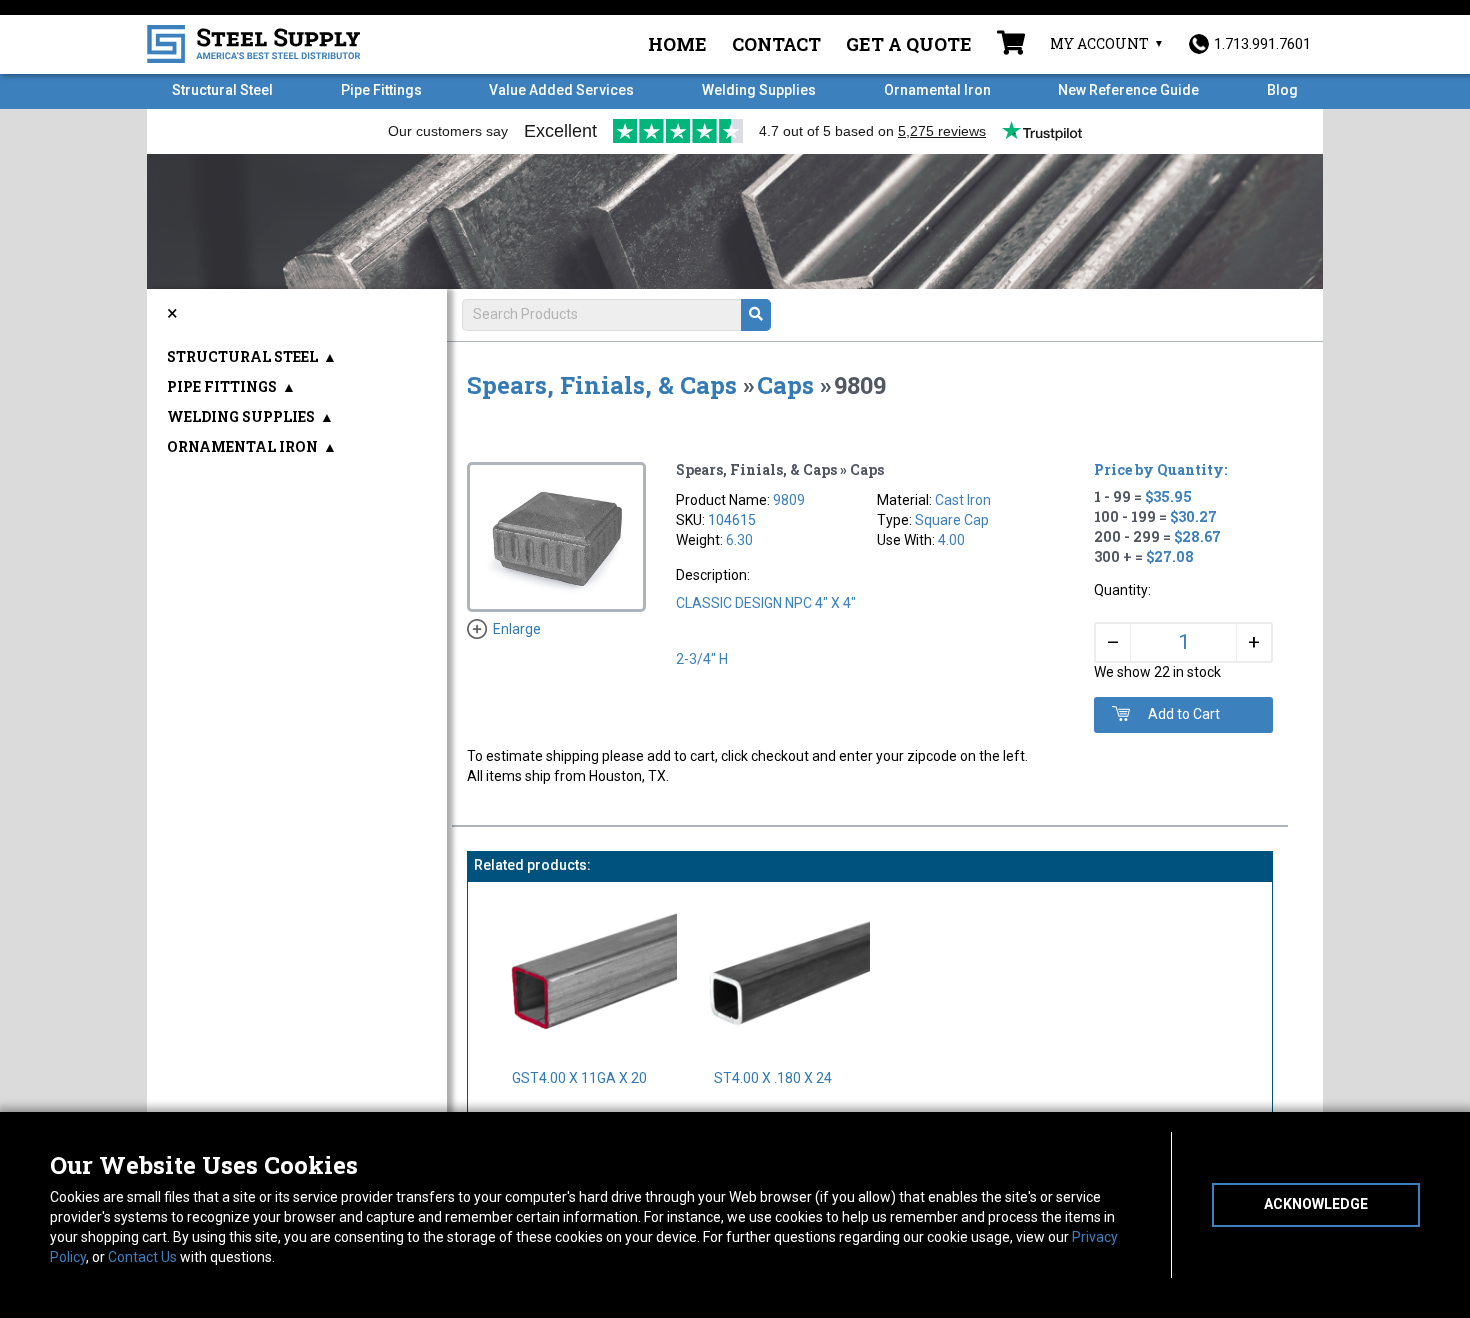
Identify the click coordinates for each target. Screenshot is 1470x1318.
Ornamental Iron (937, 90)
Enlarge (517, 629)
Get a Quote (909, 44)
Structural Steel (222, 90)
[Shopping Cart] (1011, 45)
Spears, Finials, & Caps (602, 385)
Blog (1282, 90)
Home (677, 44)
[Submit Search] (756, 315)
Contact (776, 44)
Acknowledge (1316, 1204)
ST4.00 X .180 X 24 (773, 1078)
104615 (732, 520)
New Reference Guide (1128, 90)
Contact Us (142, 1257)
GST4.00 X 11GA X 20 (579, 1078)
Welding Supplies (759, 90)
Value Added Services (561, 90)
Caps (785, 385)
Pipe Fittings (381, 90)
